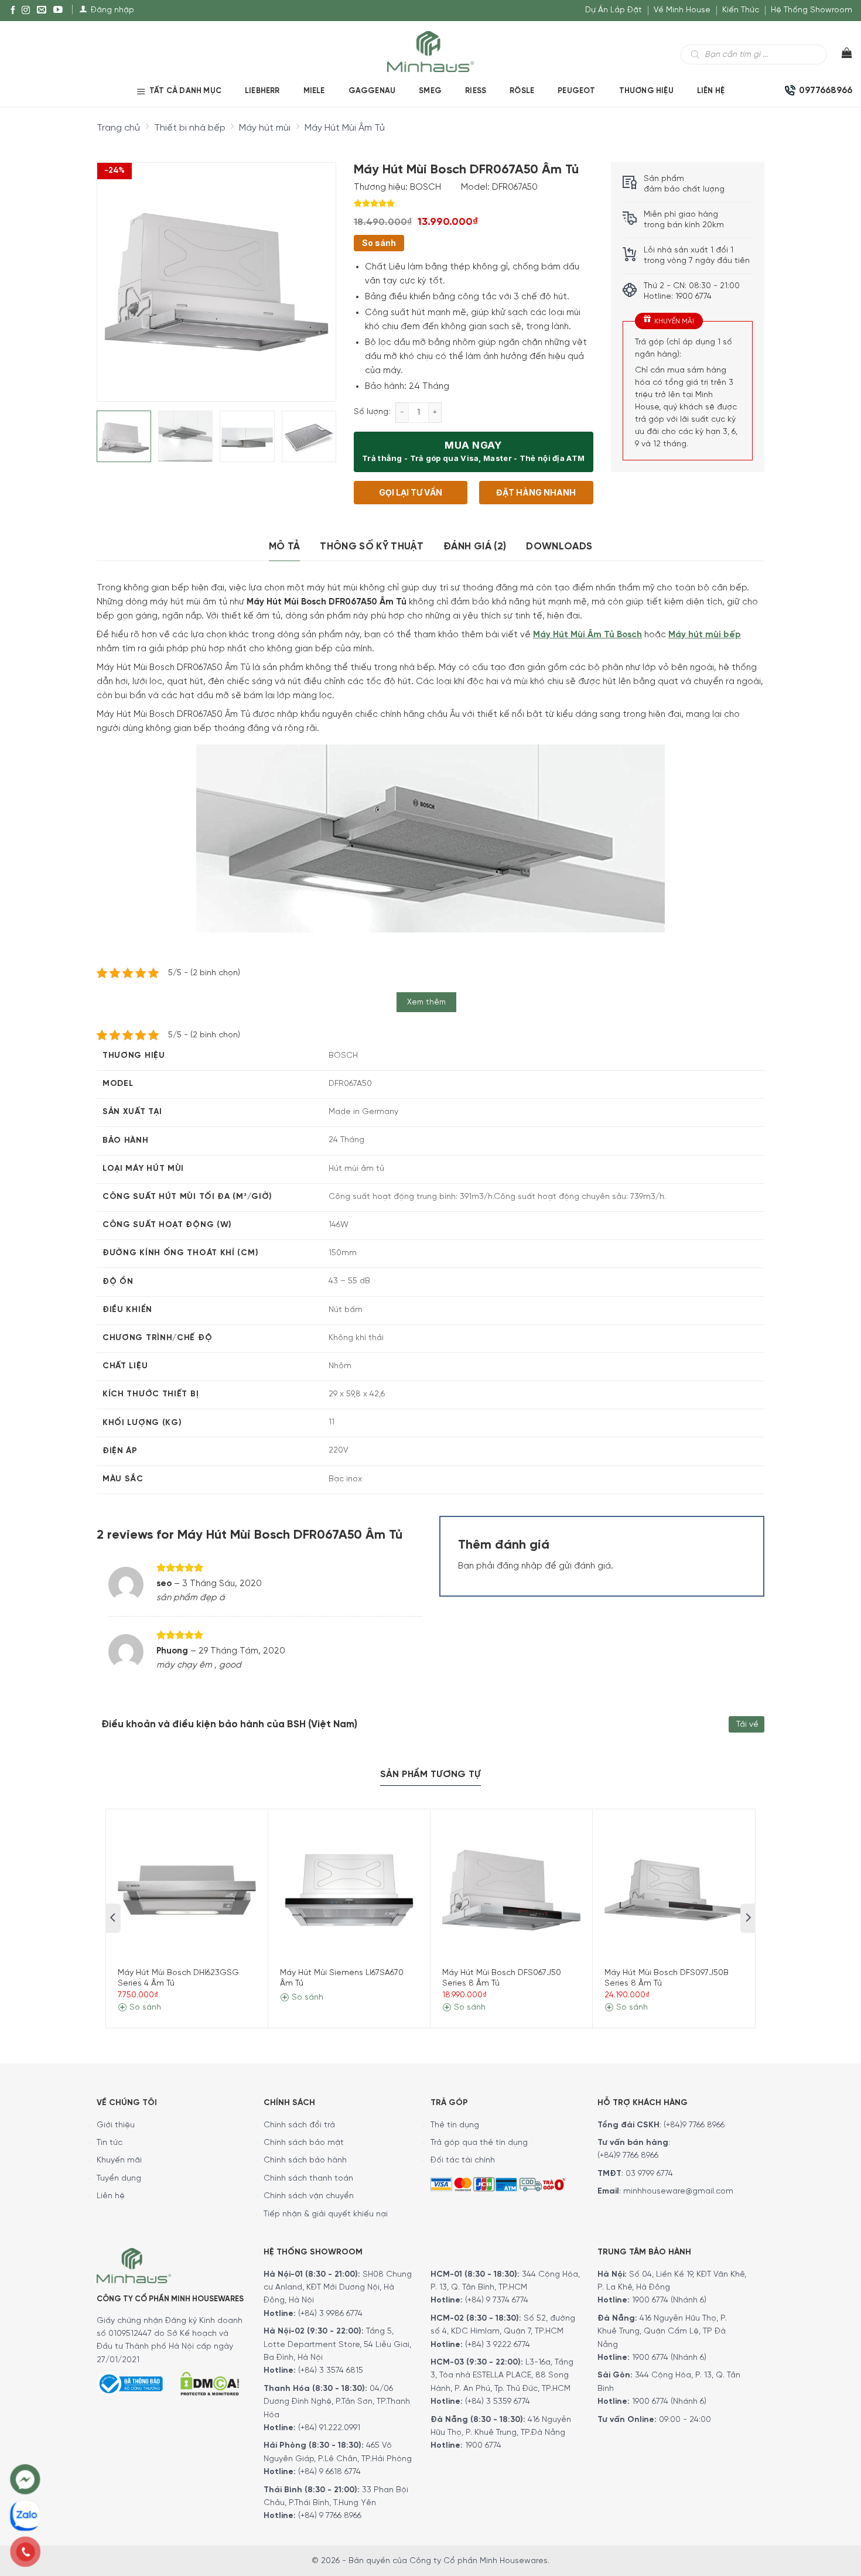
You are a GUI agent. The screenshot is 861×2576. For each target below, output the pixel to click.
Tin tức (110, 2143)
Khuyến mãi (119, 2160)
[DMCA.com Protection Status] (210, 2382)
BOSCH (426, 187)
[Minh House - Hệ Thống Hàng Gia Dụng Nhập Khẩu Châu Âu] (430, 51)
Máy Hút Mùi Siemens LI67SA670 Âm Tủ (342, 1978)
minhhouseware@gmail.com (678, 2191)
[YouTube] (58, 11)
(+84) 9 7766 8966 (330, 2516)
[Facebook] (13, 11)
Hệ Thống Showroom (812, 10)
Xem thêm (427, 1002)
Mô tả (285, 546)
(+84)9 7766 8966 (694, 2125)
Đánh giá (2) (475, 546)
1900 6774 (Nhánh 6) (668, 2300)
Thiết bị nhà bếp (190, 128)
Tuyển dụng (119, 2179)
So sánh (379, 243)
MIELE (314, 91)
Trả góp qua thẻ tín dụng (479, 2143)
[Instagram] (26, 11)
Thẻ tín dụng (455, 2125)
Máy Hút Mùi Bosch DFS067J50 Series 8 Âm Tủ (502, 1978)
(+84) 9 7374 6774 (496, 2300)
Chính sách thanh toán (308, 2179)
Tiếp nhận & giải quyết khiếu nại (326, 2214)
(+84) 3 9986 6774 (330, 2314)
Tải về (747, 1725)
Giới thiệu (116, 2125)
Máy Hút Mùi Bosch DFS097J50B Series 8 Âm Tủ (667, 1978)
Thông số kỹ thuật (372, 546)
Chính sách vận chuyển (309, 2196)
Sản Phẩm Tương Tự (430, 1774)
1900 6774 (483, 2446)
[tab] (285, 547)
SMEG (430, 91)
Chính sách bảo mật (304, 2143)
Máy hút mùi (265, 128)
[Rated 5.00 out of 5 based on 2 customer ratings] (474, 203)
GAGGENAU (372, 91)
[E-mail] (42, 11)
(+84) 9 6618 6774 (329, 2472)
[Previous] (116, 272)
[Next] (316, 272)
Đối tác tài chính (463, 2160)
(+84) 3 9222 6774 (498, 2345)
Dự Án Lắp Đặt (614, 10)
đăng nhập (520, 1566)
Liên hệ (711, 91)
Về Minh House (682, 10)
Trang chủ (118, 128)
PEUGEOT (576, 91)
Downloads (559, 546)
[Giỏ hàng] (840, 56)
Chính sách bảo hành (305, 2160)
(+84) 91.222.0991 (329, 2428)
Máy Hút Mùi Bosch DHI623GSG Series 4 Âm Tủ (178, 1978)
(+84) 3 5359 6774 (498, 2402)
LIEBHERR (262, 91)
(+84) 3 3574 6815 (331, 2371)
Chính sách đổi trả (299, 2125)
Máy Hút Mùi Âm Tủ (345, 128)
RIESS (476, 91)
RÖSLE (522, 91)
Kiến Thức (741, 10)
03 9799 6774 (649, 2174)
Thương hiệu (646, 91)
